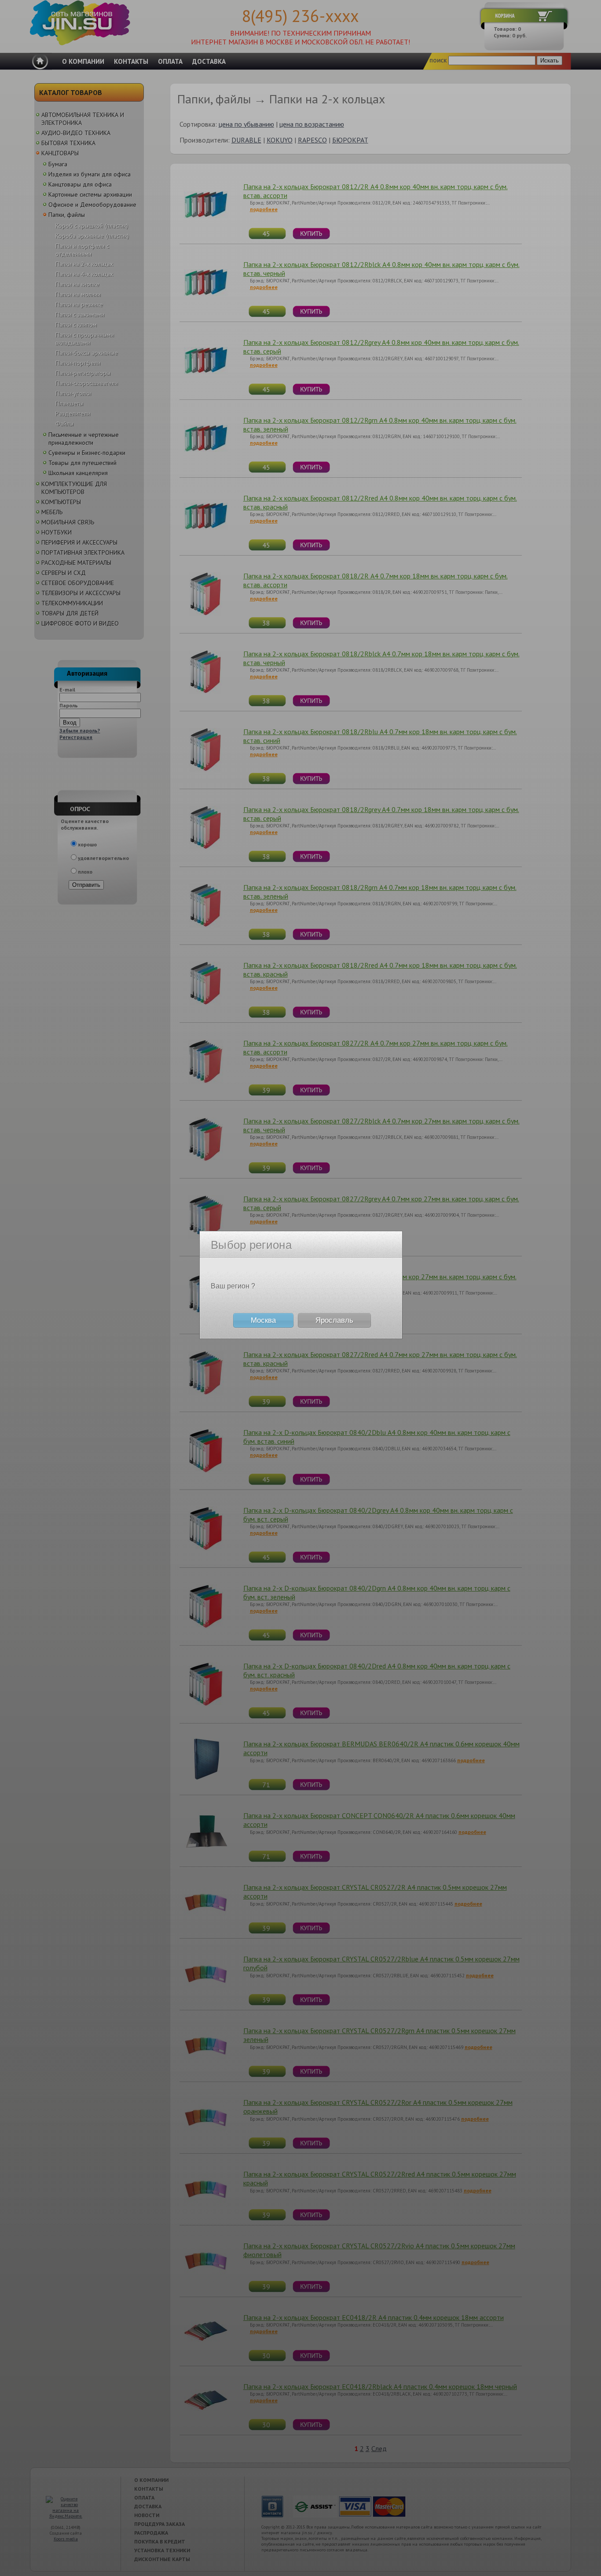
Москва (263, 1320)
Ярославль (334, 1320)
